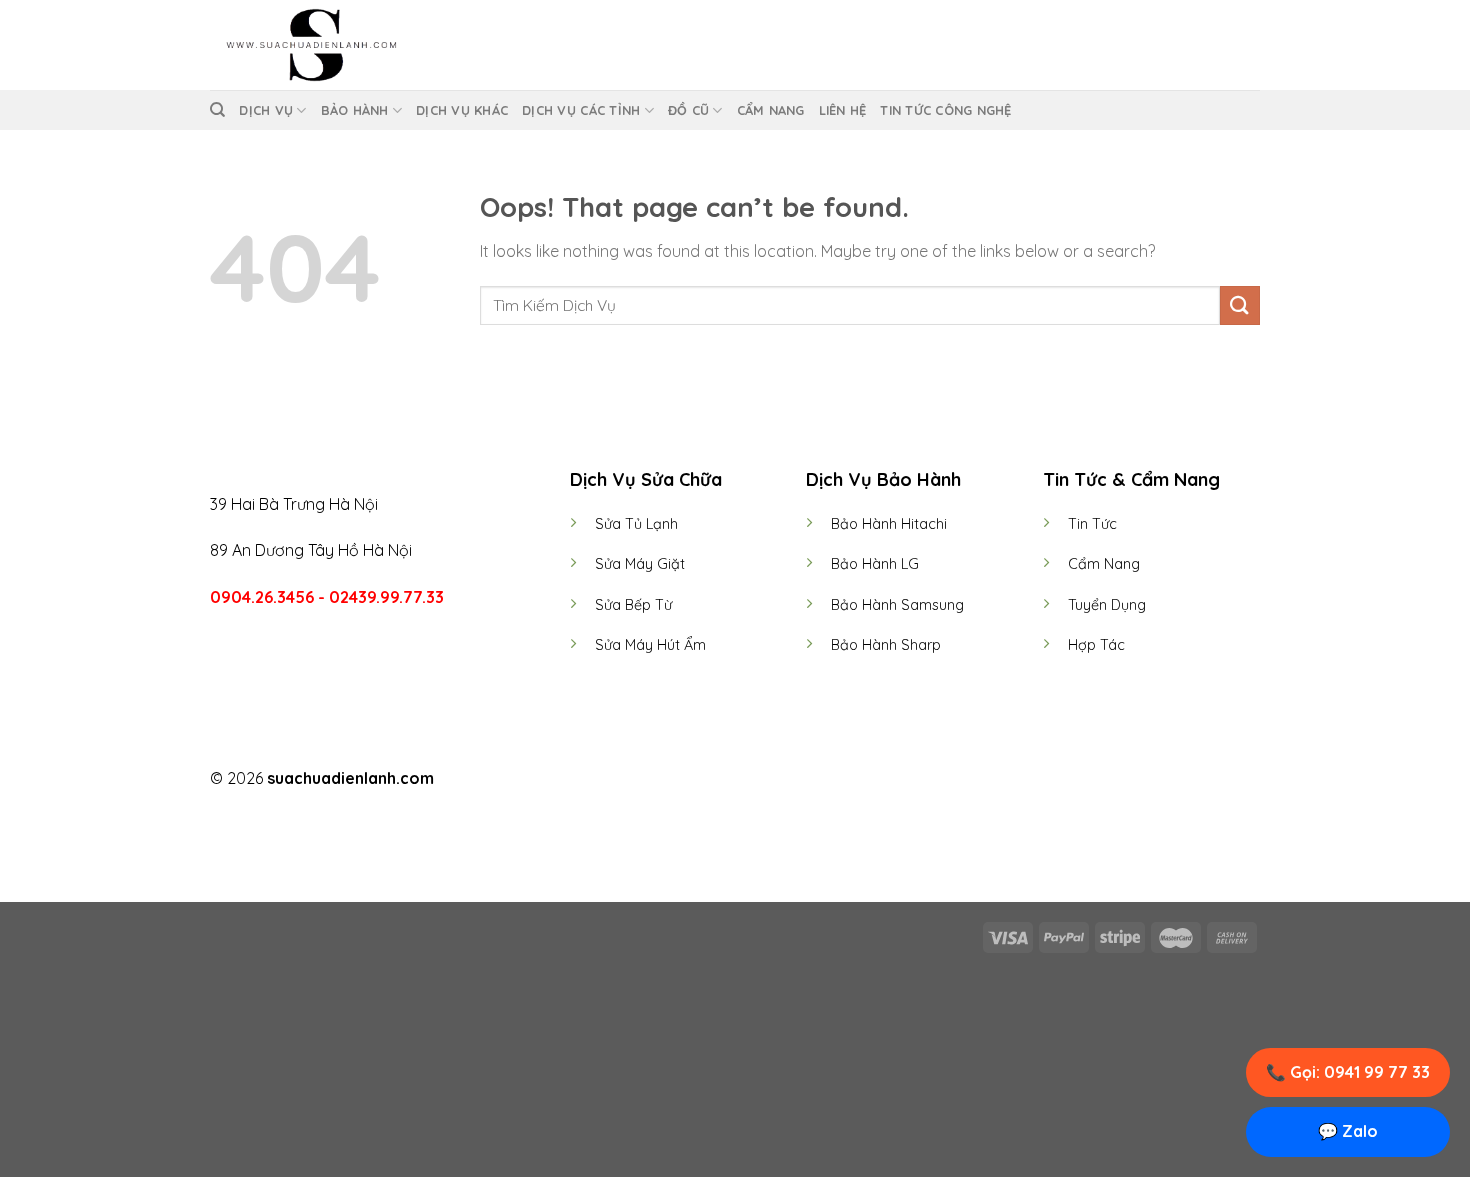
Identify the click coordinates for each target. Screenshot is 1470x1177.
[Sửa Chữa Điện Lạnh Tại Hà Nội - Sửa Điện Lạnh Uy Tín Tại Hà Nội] (310, 45)
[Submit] (1240, 305)
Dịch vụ (266, 110)
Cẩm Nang (771, 110)
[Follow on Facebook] (698, 780)
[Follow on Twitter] (747, 780)
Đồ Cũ (688, 110)
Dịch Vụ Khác (462, 110)
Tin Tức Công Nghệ (945, 110)
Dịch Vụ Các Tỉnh (581, 110)
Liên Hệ (843, 110)
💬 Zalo (1348, 1131)
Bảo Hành (355, 110)
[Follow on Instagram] (723, 780)
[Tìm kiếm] (217, 110)
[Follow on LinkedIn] (772, 780)
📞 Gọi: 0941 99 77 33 (1348, 1072)
